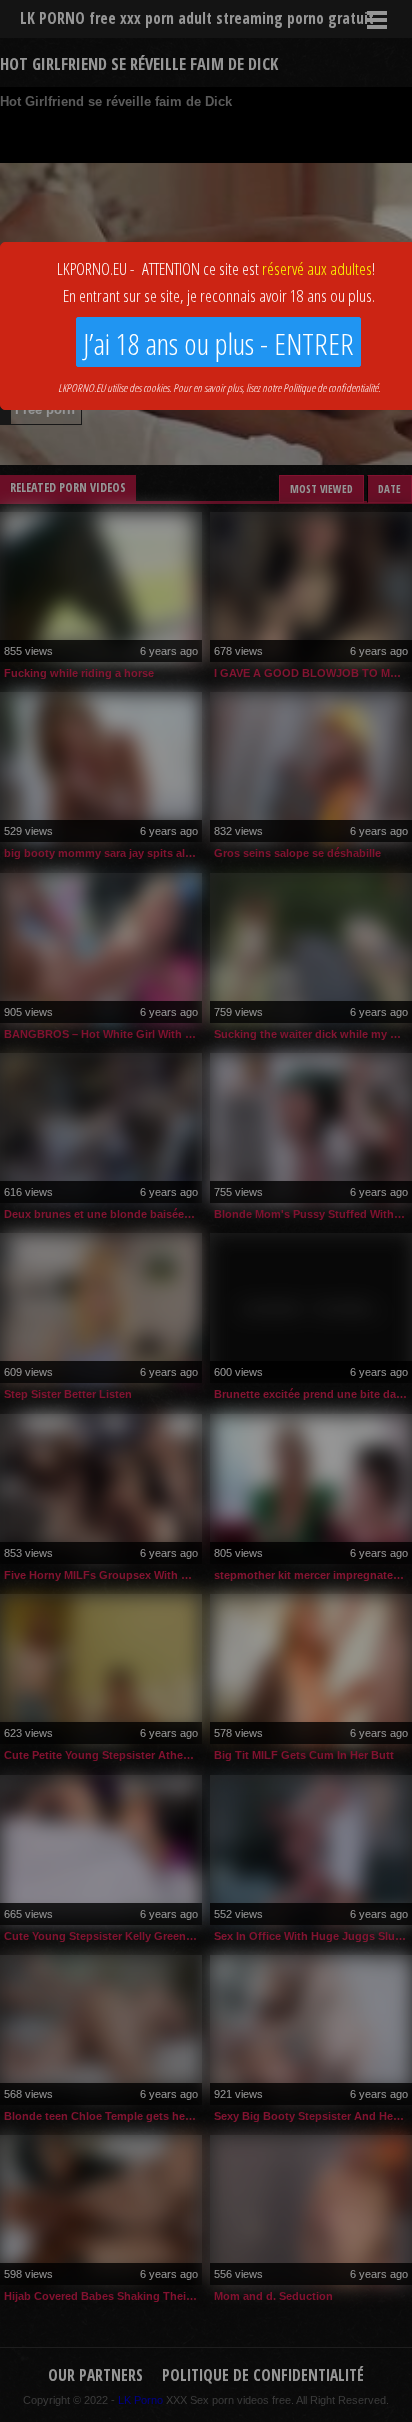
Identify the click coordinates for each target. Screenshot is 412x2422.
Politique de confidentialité (330, 387)
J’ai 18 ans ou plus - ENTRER (218, 343)
